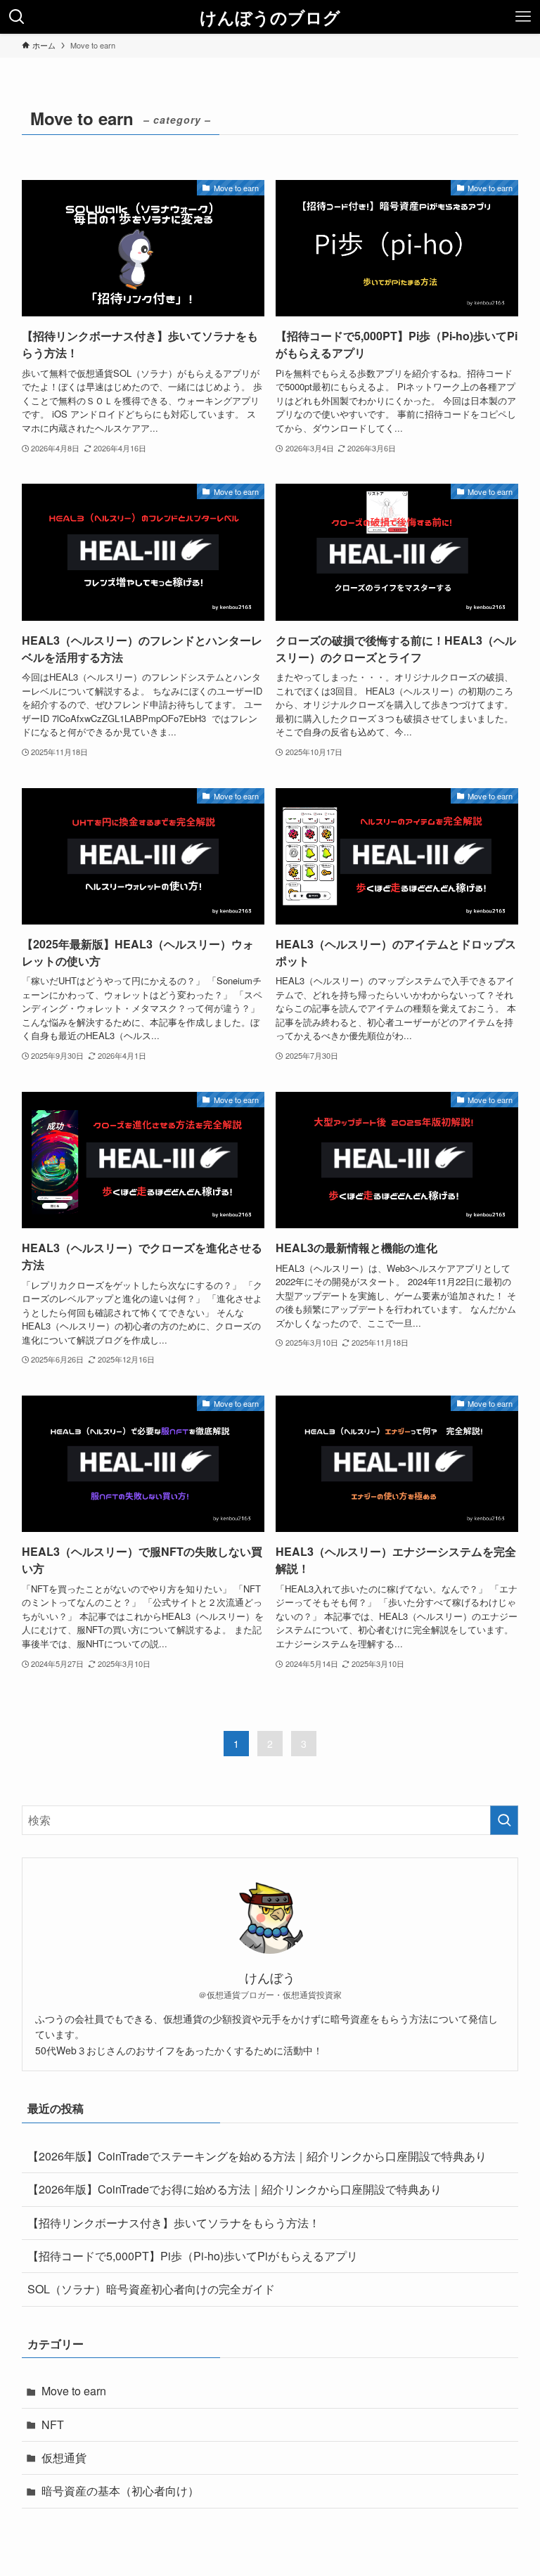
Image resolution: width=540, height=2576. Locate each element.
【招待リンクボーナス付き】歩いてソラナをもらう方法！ (174, 2223)
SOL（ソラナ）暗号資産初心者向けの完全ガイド (151, 2289)
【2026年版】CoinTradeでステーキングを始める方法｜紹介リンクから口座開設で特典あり (257, 2156)
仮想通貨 (64, 2458)
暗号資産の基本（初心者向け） (120, 2491)
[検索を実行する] (504, 1820)
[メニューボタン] (523, 17)
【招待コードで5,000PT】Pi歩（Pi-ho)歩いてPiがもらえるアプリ (193, 2256)
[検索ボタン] (17, 17)
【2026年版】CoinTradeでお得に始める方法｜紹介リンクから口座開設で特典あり (234, 2189)
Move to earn (74, 2391)
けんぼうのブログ (270, 17)
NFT (53, 2424)
